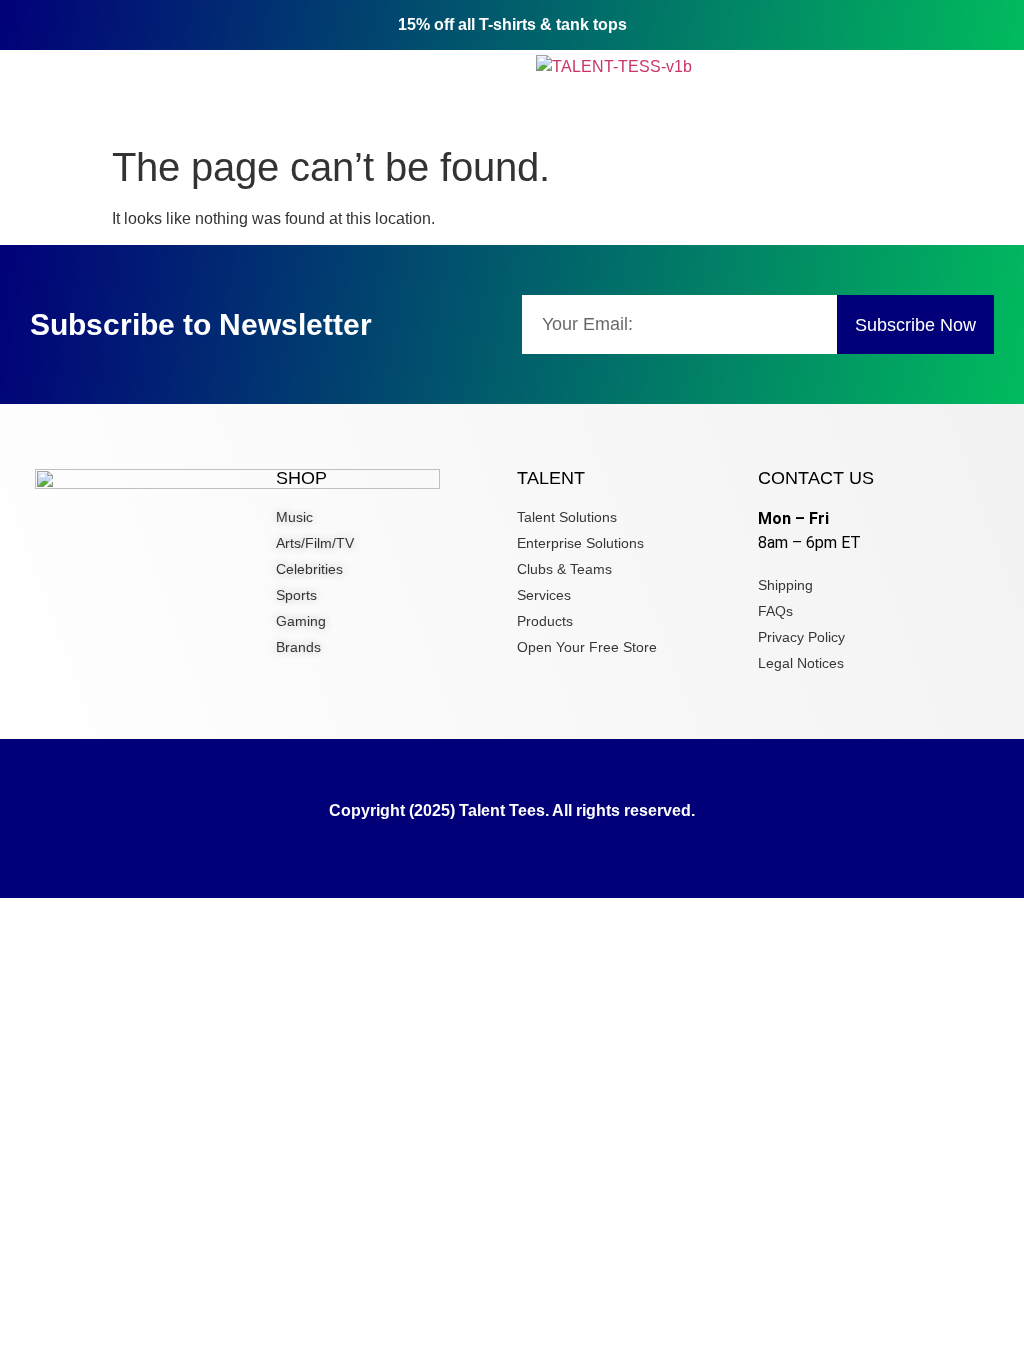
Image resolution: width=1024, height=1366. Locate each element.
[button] (184, 66)
